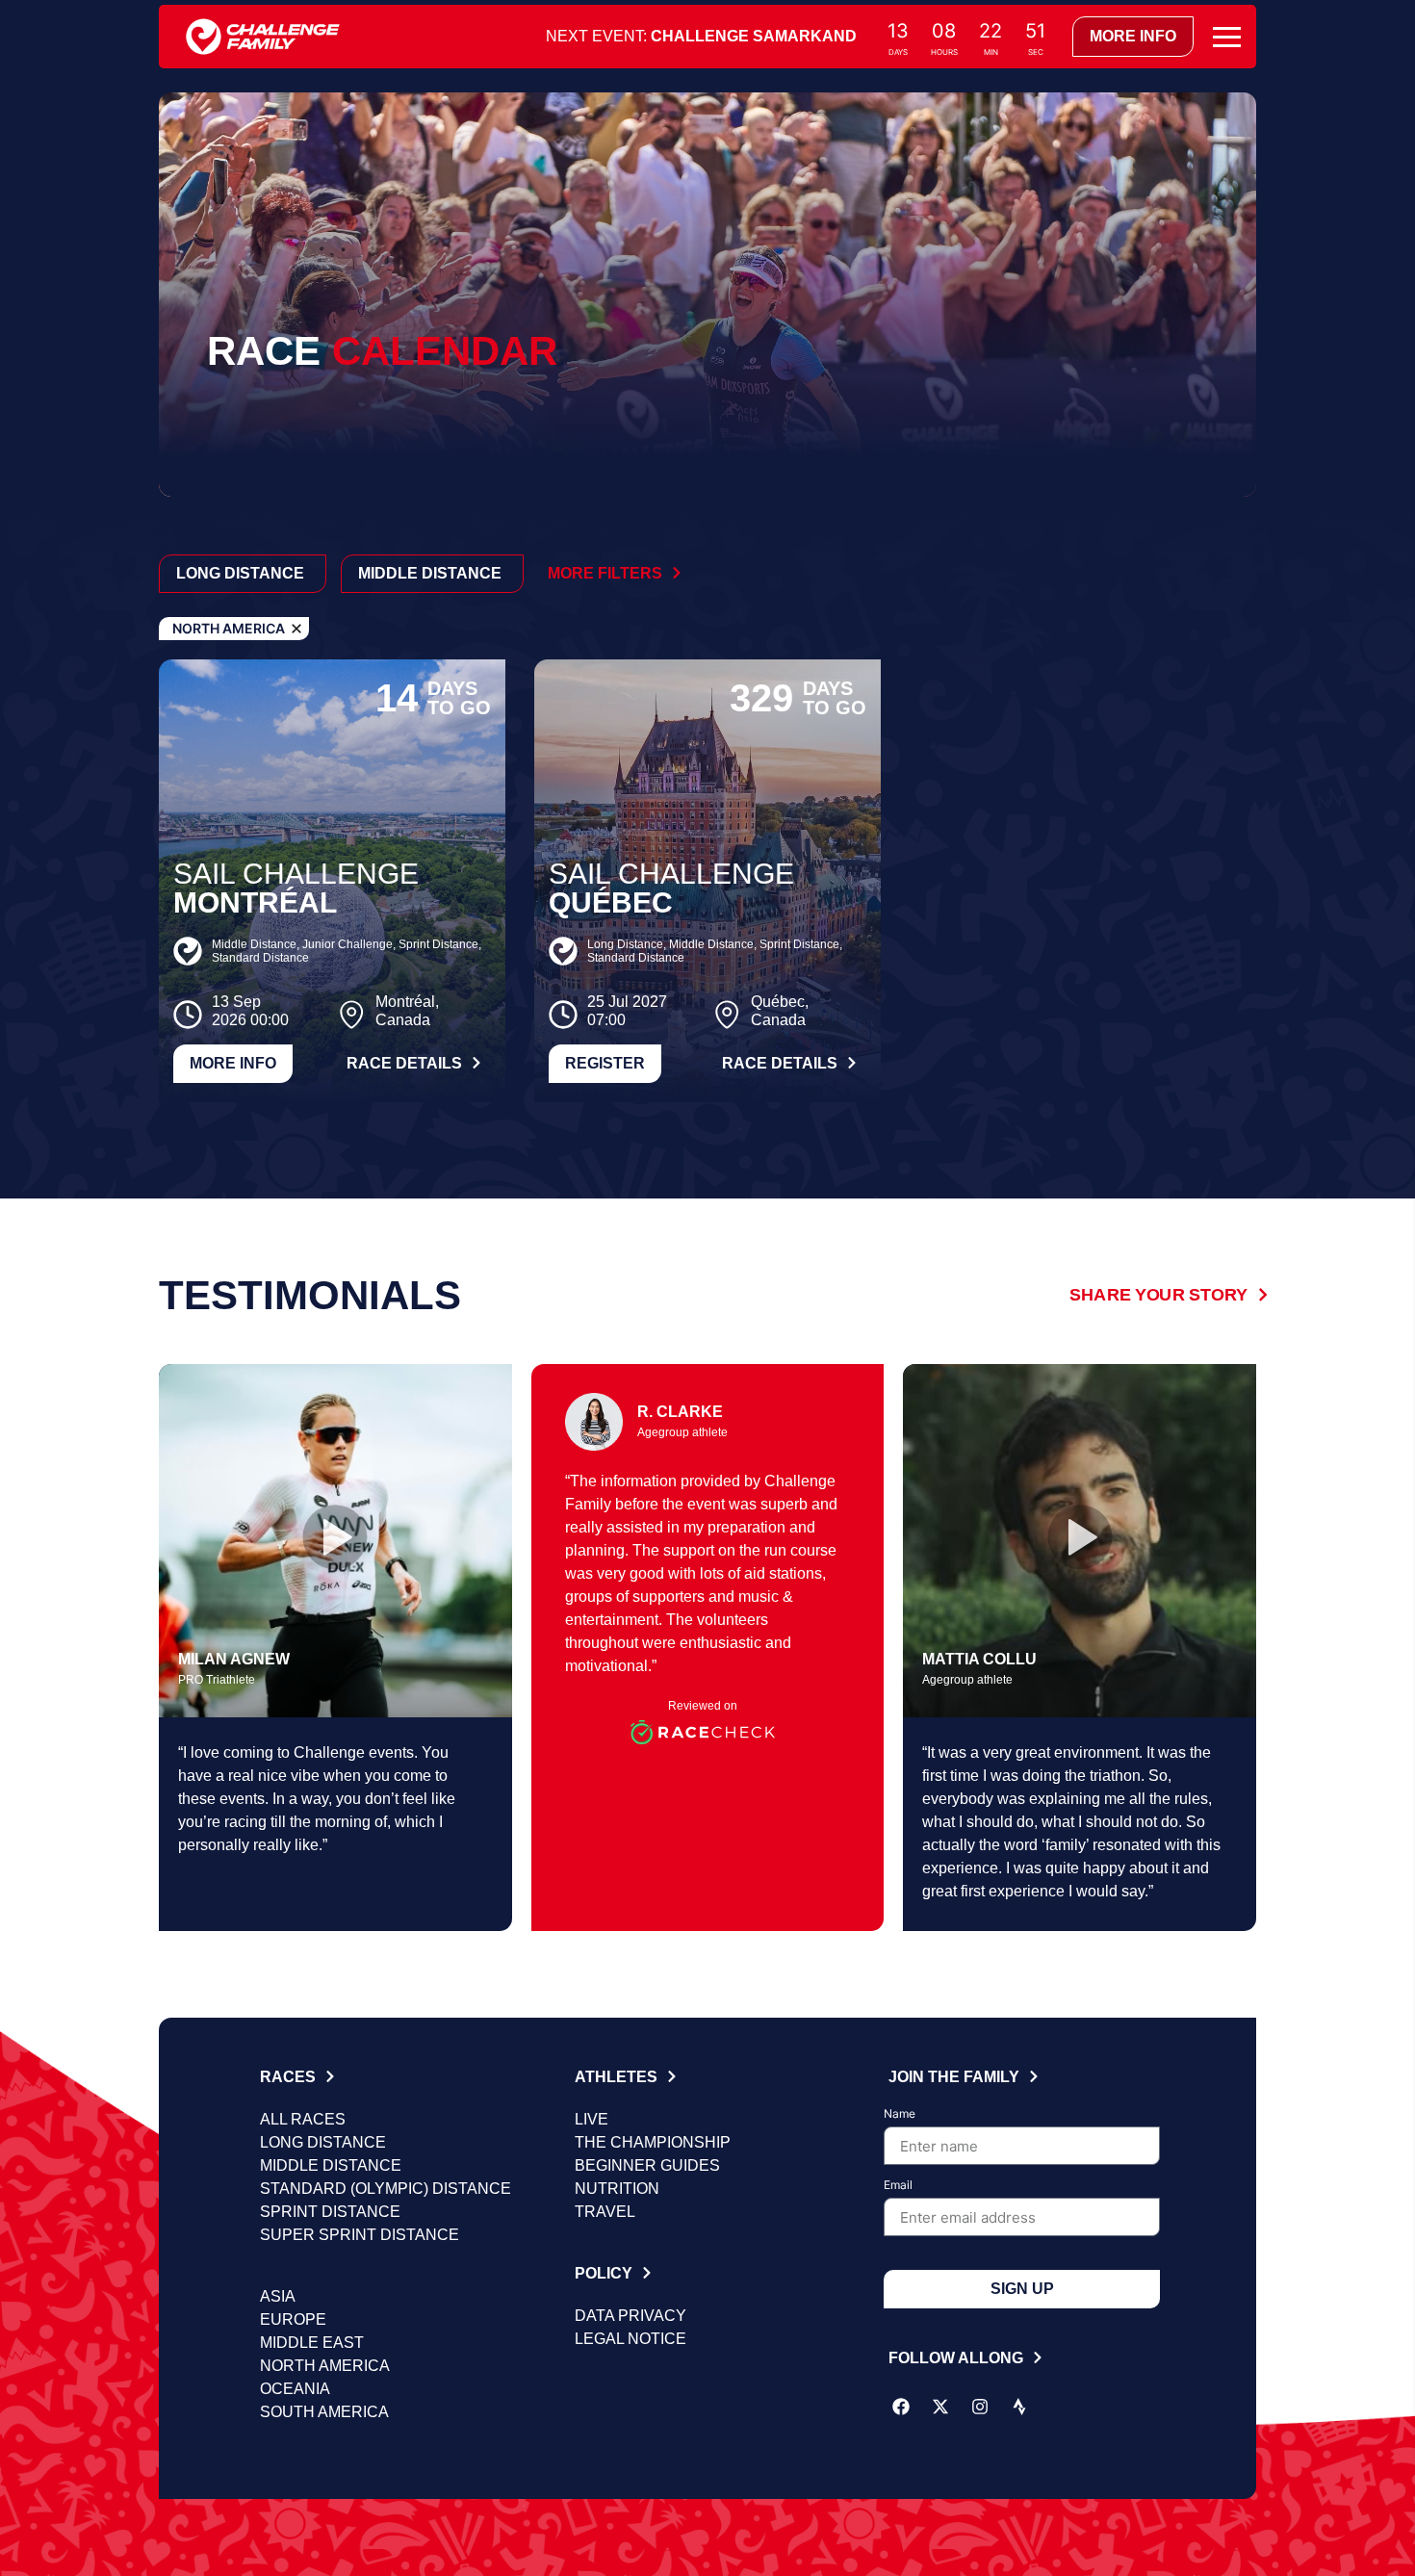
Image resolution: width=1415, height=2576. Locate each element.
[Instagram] (980, 2407)
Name (900, 2114)
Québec (611, 902)
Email (898, 2186)
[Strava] (1019, 2407)
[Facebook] (901, 2407)
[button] (335, 1540)
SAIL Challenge (296, 874)
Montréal (255, 902)
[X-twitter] (940, 2407)
